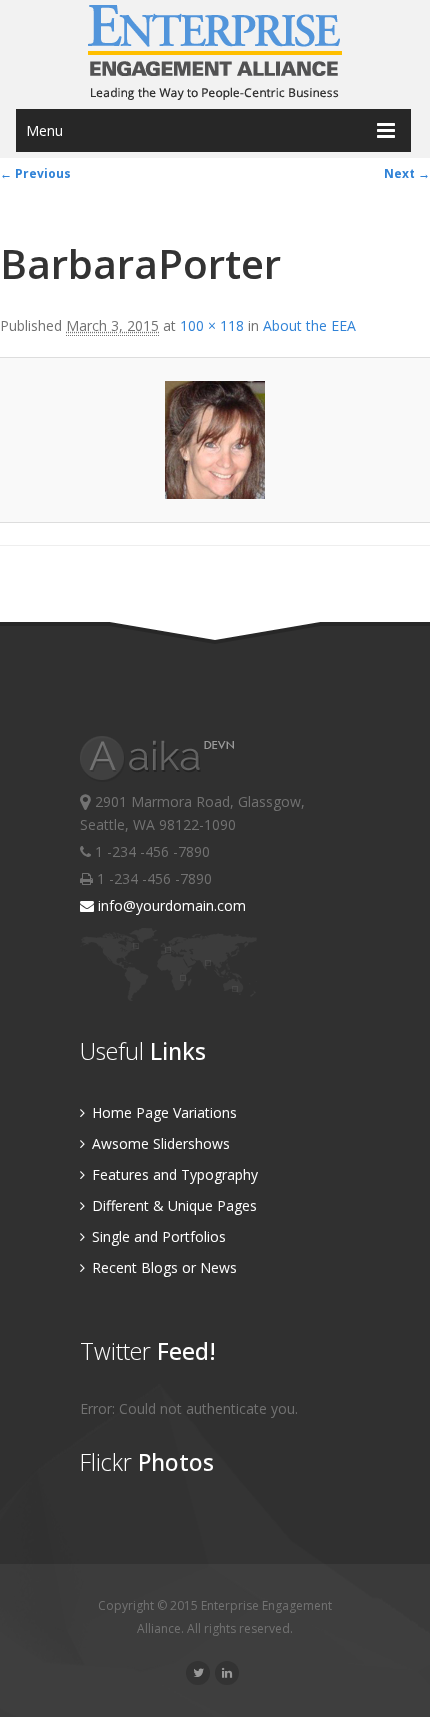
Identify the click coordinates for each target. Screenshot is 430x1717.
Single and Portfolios (157, 1236)
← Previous (35, 173)
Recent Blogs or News (162, 1267)
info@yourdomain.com (170, 905)
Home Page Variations (162, 1112)
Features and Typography (173, 1174)
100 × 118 (212, 325)
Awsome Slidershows (159, 1143)
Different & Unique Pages (172, 1205)
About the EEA (309, 325)
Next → (407, 173)
